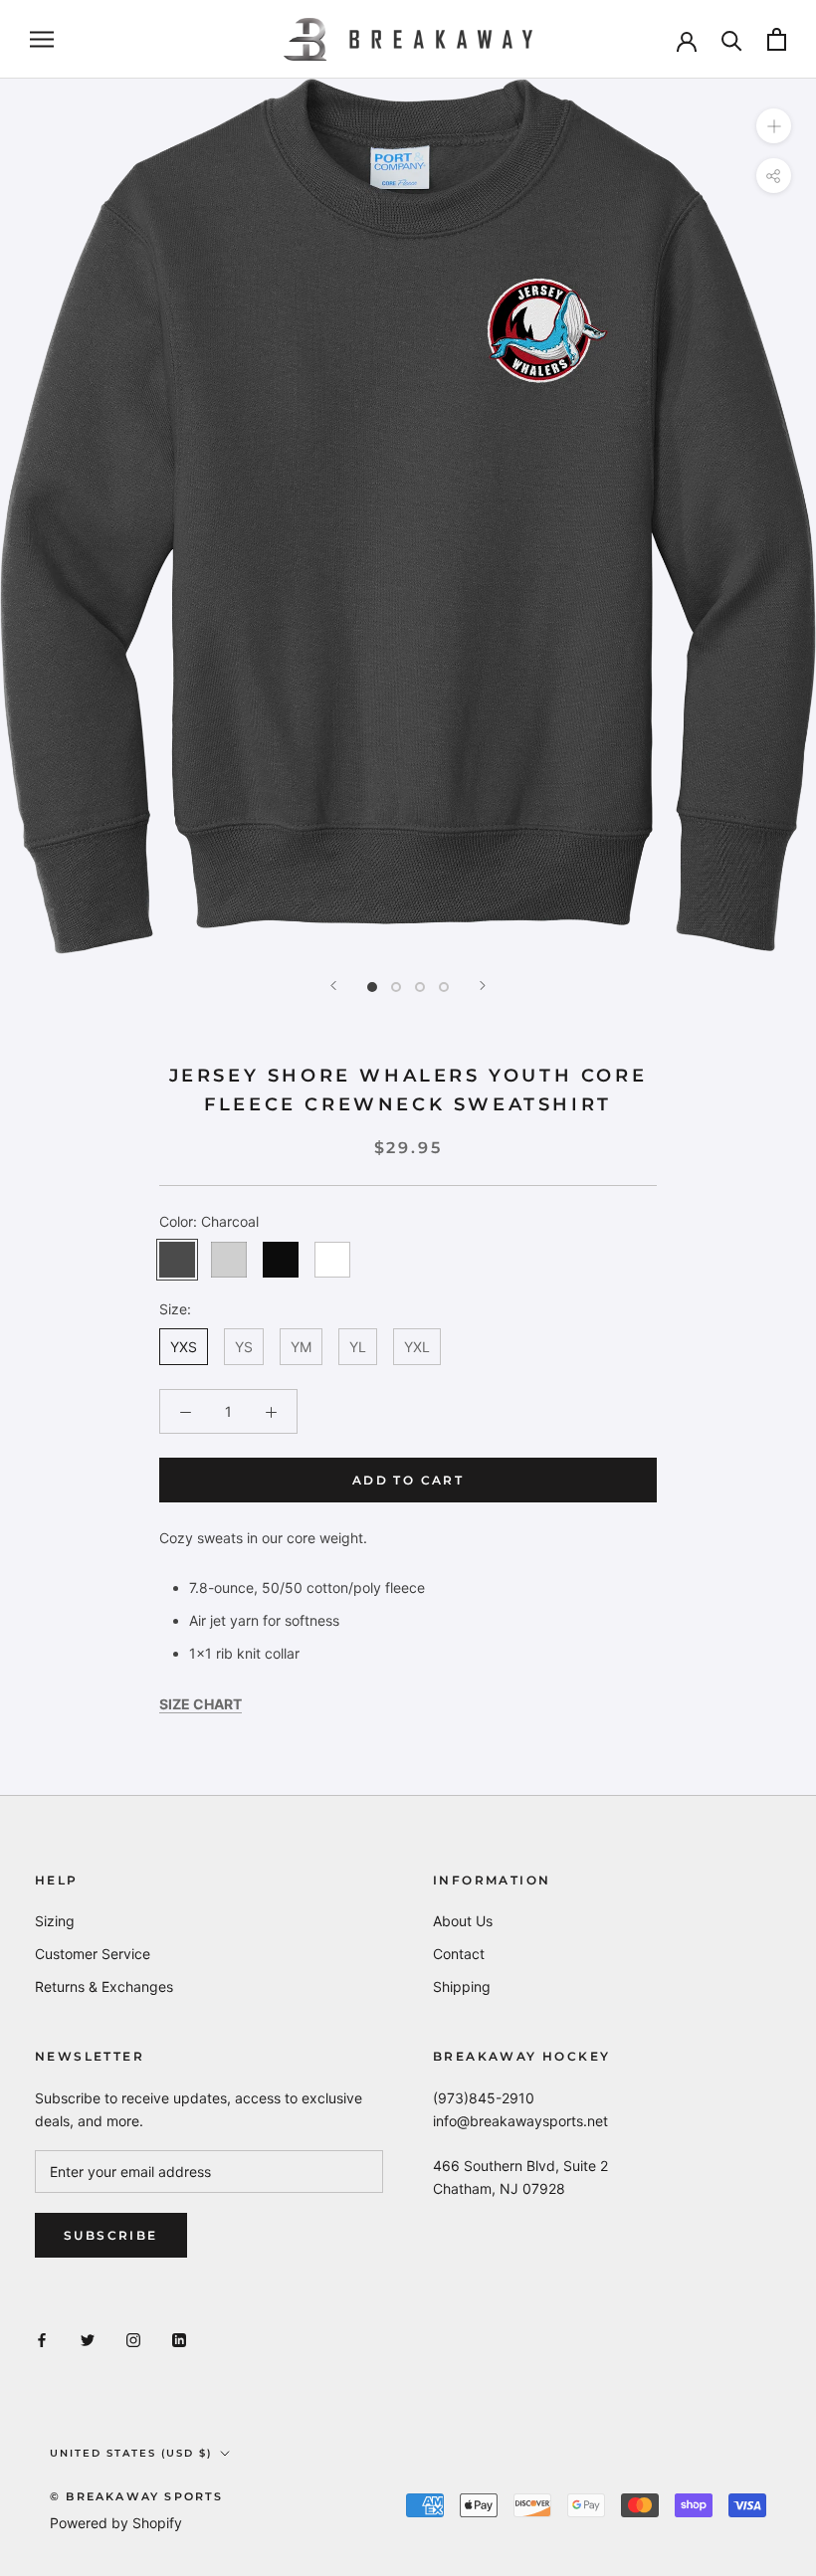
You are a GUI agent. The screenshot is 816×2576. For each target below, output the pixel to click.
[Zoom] (774, 126)
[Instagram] (133, 2339)
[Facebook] (42, 2339)
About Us (463, 1921)
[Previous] (333, 986)
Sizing (55, 1921)
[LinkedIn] (179, 2339)
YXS (184, 1347)
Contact (459, 1954)
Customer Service (93, 1954)
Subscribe (111, 2235)
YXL (417, 1347)
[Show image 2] (396, 987)
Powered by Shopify (116, 2523)
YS (244, 1347)
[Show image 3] (420, 987)
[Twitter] (88, 2339)
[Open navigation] (42, 39)
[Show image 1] (372, 987)
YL (358, 1347)
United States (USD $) (131, 2453)
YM (301, 1347)
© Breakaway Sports (137, 2496)
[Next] (483, 986)
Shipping (462, 1986)
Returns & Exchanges (104, 1986)
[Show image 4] (444, 987)
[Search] (732, 39)
